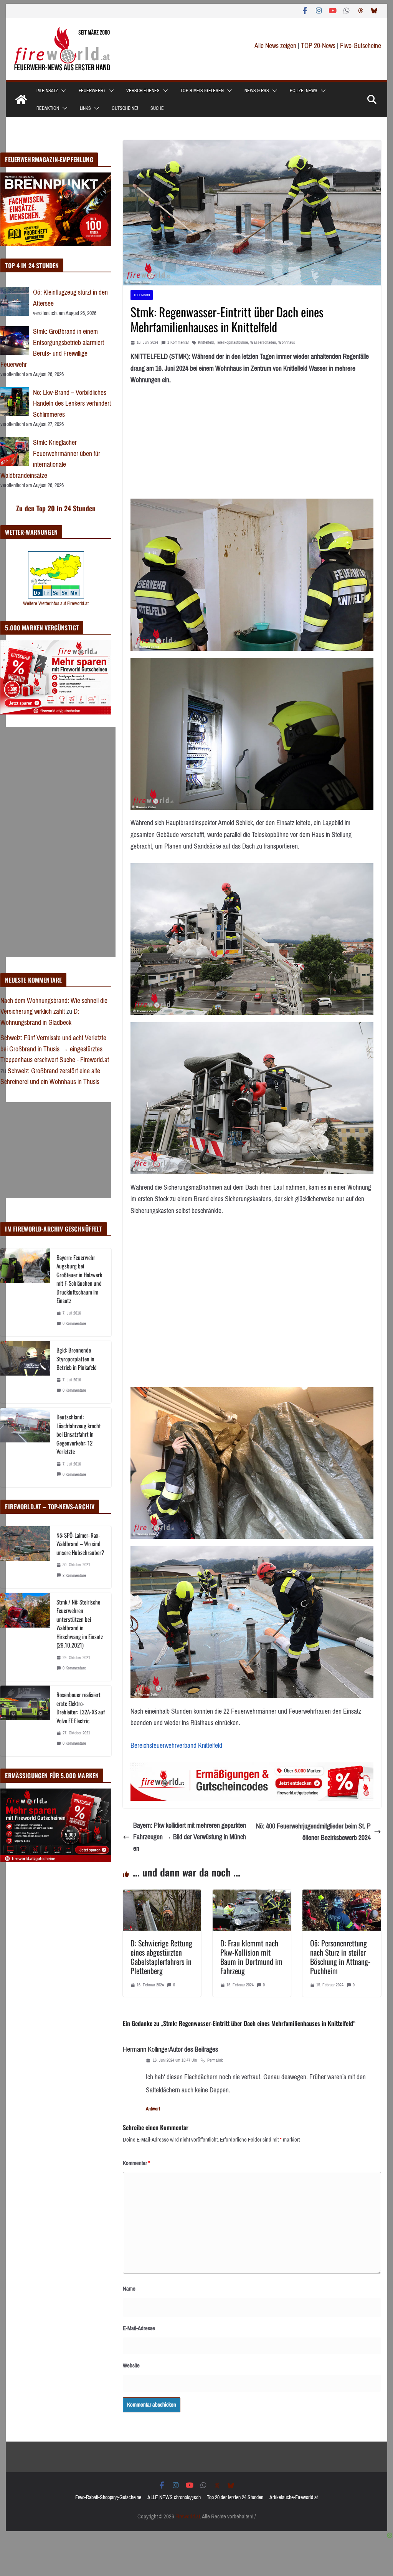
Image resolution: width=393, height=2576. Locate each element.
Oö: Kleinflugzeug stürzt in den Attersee (70, 298)
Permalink (215, 2060)
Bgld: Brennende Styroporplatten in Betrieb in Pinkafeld (77, 1358)
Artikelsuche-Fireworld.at (294, 2497)
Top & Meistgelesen (202, 91)
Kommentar (136, 2163)
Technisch (142, 295)
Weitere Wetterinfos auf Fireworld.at (56, 603)
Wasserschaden (263, 342)
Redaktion (48, 108)
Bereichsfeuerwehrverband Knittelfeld (176, 1746)
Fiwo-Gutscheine (361, 46)
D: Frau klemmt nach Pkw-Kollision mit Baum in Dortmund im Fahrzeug (251, 1957)
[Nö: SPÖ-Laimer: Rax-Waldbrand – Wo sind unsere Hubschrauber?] (25, 1557)
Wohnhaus (287, 342)
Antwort (153, 2109)
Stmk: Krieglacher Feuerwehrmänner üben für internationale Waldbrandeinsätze (50, 459)
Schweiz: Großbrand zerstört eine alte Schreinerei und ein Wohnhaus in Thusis (50, 1077)
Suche (157, 108)
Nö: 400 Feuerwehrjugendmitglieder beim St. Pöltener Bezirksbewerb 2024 (313, 1832)
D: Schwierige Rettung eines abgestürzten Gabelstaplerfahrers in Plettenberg (161, 1957)
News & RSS (257, 91)
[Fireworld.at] (21, 99)
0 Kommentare (74, 1324)
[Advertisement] (58, 842)
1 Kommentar (178, 342)
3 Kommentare (74, 1576)
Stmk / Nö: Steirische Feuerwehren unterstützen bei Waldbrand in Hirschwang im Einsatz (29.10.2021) (80, 1624)
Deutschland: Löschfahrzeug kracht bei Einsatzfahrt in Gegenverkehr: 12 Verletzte (79, 1434)
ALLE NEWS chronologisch (174, 2497)
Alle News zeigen (275, 46)
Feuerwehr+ (92, 91)
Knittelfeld (206, 342)
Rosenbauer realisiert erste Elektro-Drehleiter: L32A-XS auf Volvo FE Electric (81, 1707)
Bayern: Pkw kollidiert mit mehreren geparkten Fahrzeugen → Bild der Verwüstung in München (190, 1837)
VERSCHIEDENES (143, 91)
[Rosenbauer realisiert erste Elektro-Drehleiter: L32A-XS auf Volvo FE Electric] (25, 1721)
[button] (62, 91)
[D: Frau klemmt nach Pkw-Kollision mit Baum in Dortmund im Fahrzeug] (252, 1895)
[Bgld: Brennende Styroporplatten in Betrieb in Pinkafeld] (25, 1372)
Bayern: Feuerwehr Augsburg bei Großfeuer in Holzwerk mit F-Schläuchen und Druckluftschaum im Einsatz (79, 1279)
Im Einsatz (47, 91)
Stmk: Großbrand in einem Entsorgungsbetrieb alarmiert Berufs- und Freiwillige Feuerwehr (52, 348)
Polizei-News (304, 91)
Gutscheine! (125, 108)
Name (129, 2289)
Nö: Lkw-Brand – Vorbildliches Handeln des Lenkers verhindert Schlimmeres (72, 404)
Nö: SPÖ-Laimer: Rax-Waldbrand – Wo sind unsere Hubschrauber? (80, 1544)
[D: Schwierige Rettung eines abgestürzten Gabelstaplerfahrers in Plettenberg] (162, 1895)
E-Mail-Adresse (139, 2328)
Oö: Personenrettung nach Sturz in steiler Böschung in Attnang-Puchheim (340, 1957)
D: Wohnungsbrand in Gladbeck (40, 1017)
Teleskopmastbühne (232, 342)
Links (85, 108)
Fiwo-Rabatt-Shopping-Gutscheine (108, 2497)
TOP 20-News (319, 46)
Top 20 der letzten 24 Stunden (235, 2497)
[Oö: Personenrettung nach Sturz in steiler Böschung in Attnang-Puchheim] (342, 1895)
